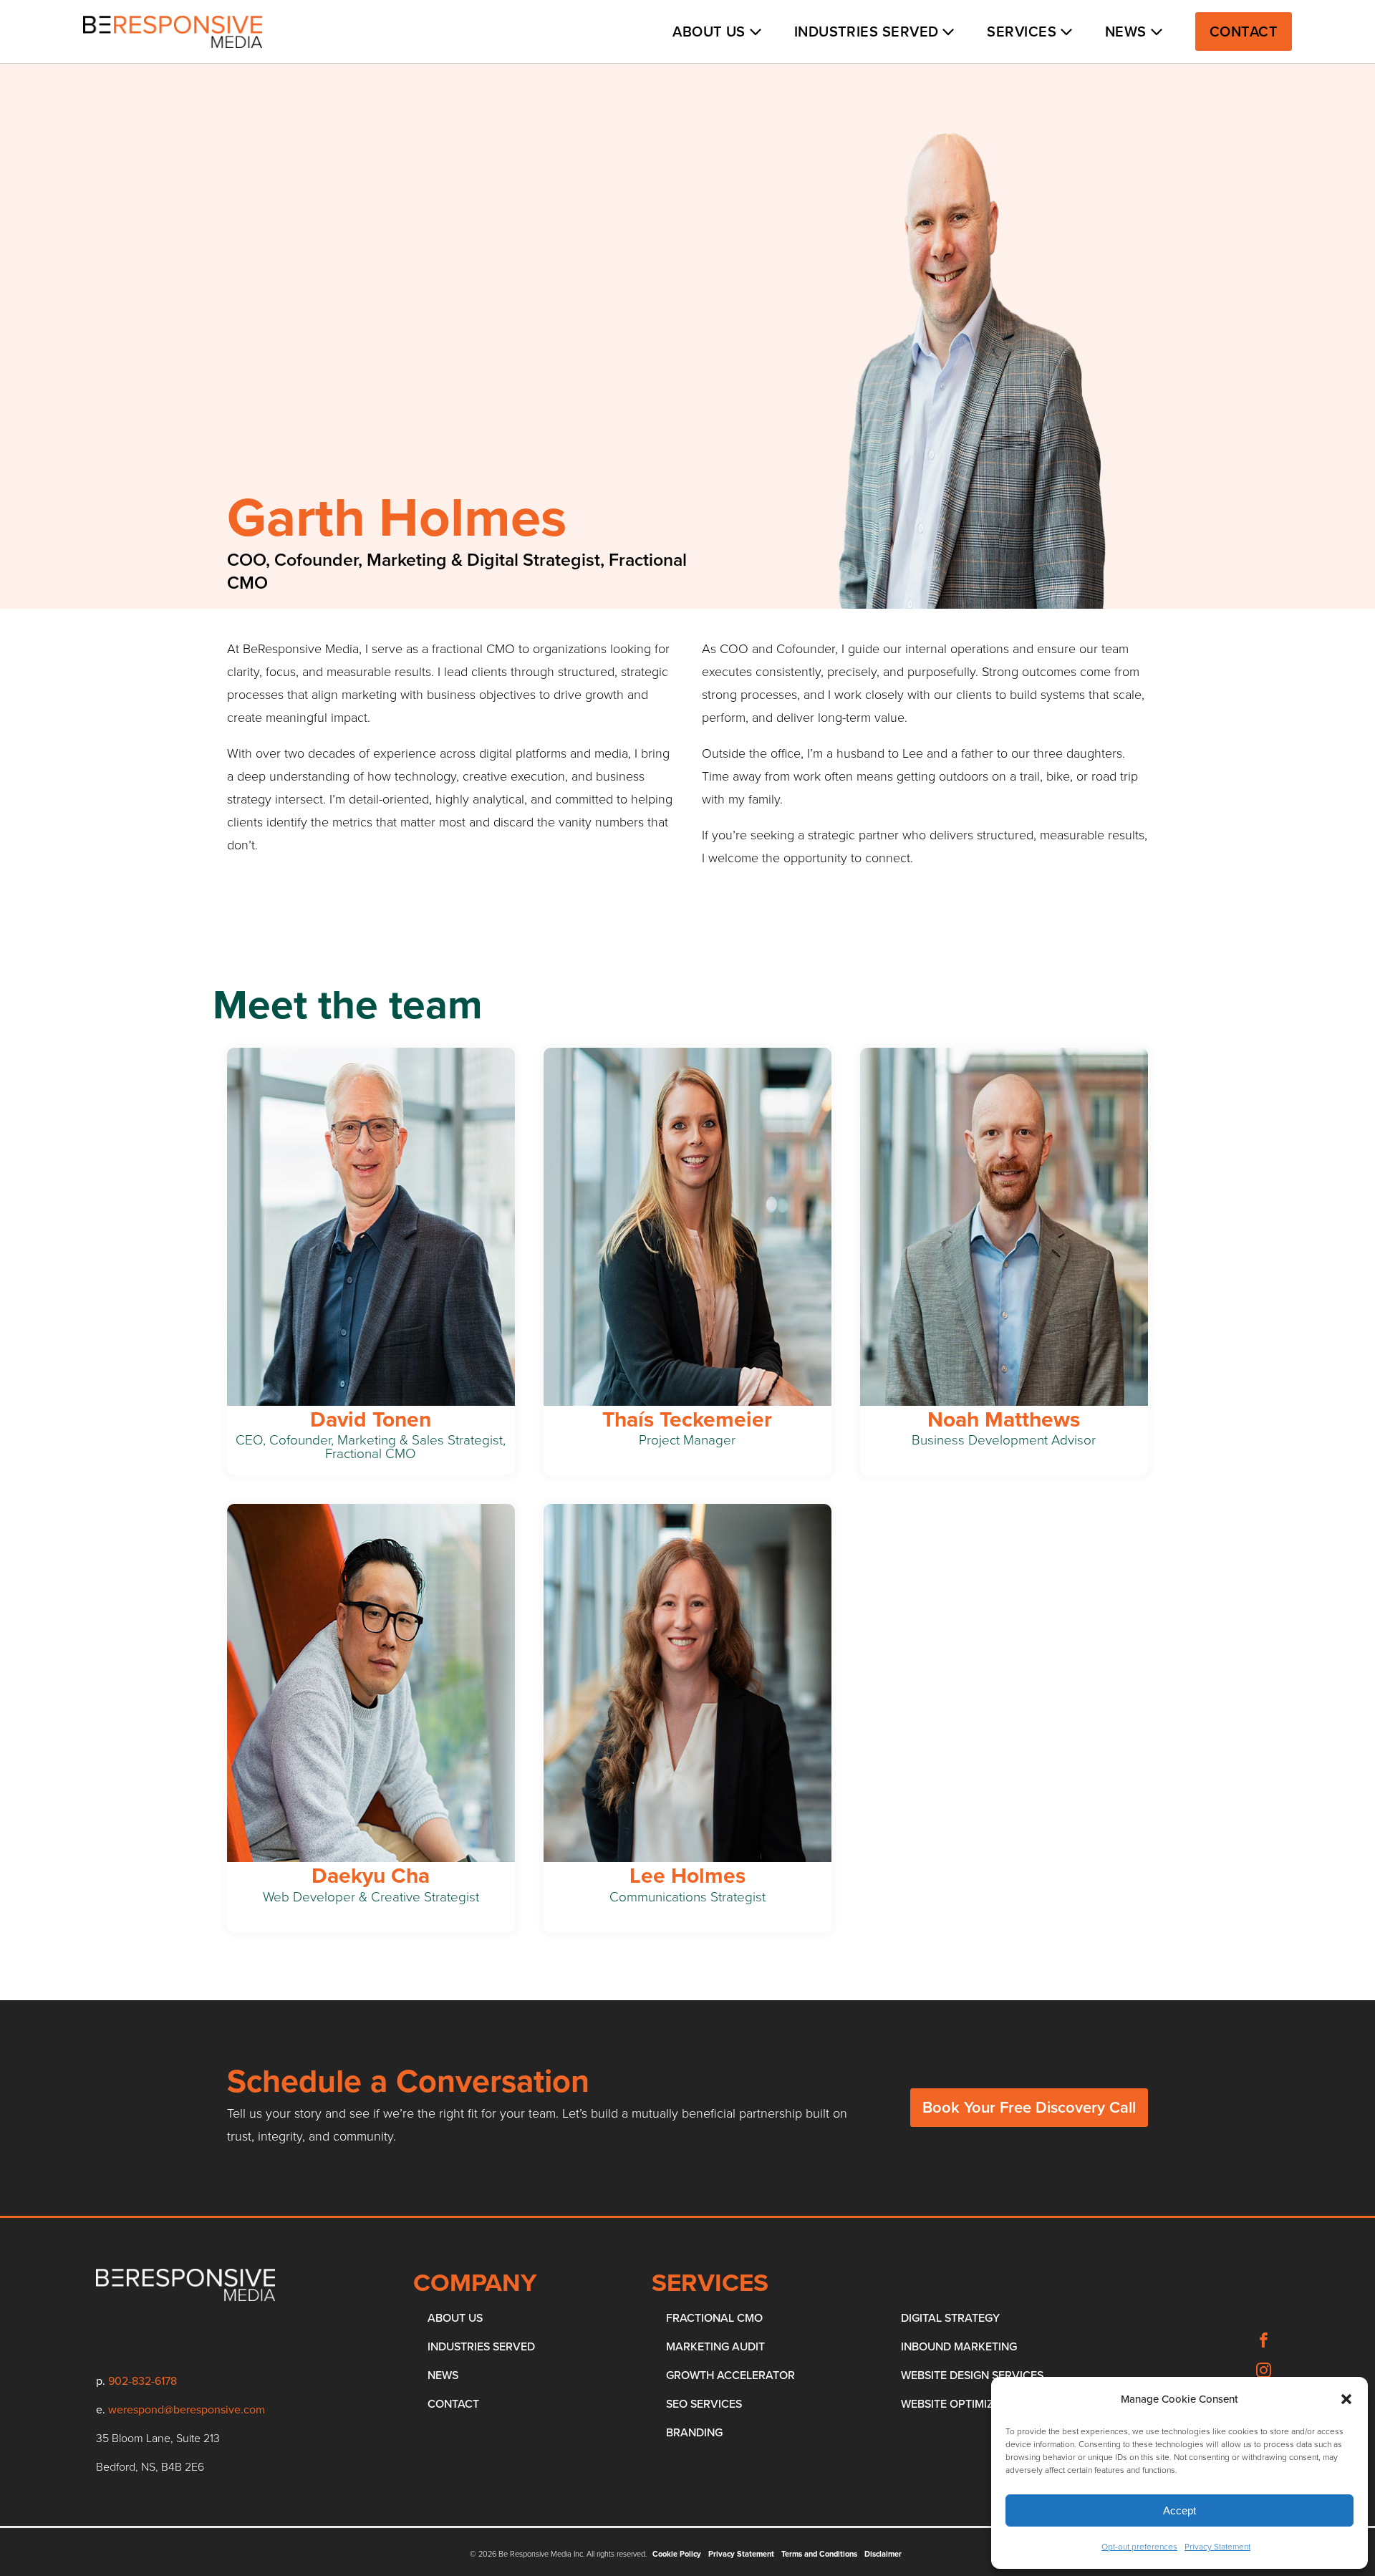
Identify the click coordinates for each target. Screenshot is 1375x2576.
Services (1022, 32)
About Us (709, 32)
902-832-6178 (143, 2381)
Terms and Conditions (819, 2554)
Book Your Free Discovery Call (1029, 2107)
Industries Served (867, 32)
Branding (694, 2432)
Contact (1244, 32)
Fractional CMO (714, 2318)
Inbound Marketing (959, 2346)
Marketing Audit (715, 2346)
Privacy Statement (1217, 2547)
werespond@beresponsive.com (187, 2409)
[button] (1346, 2399)
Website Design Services (972, 2375)
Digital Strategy (950, 2318)
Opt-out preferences (1139, 2547)
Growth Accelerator (730, 2375)
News (1126, 32)
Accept (1179, 2510)
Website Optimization (964, 2404)
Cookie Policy (677, 2554)
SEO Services (704, 2404)
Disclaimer (883, 2554)
